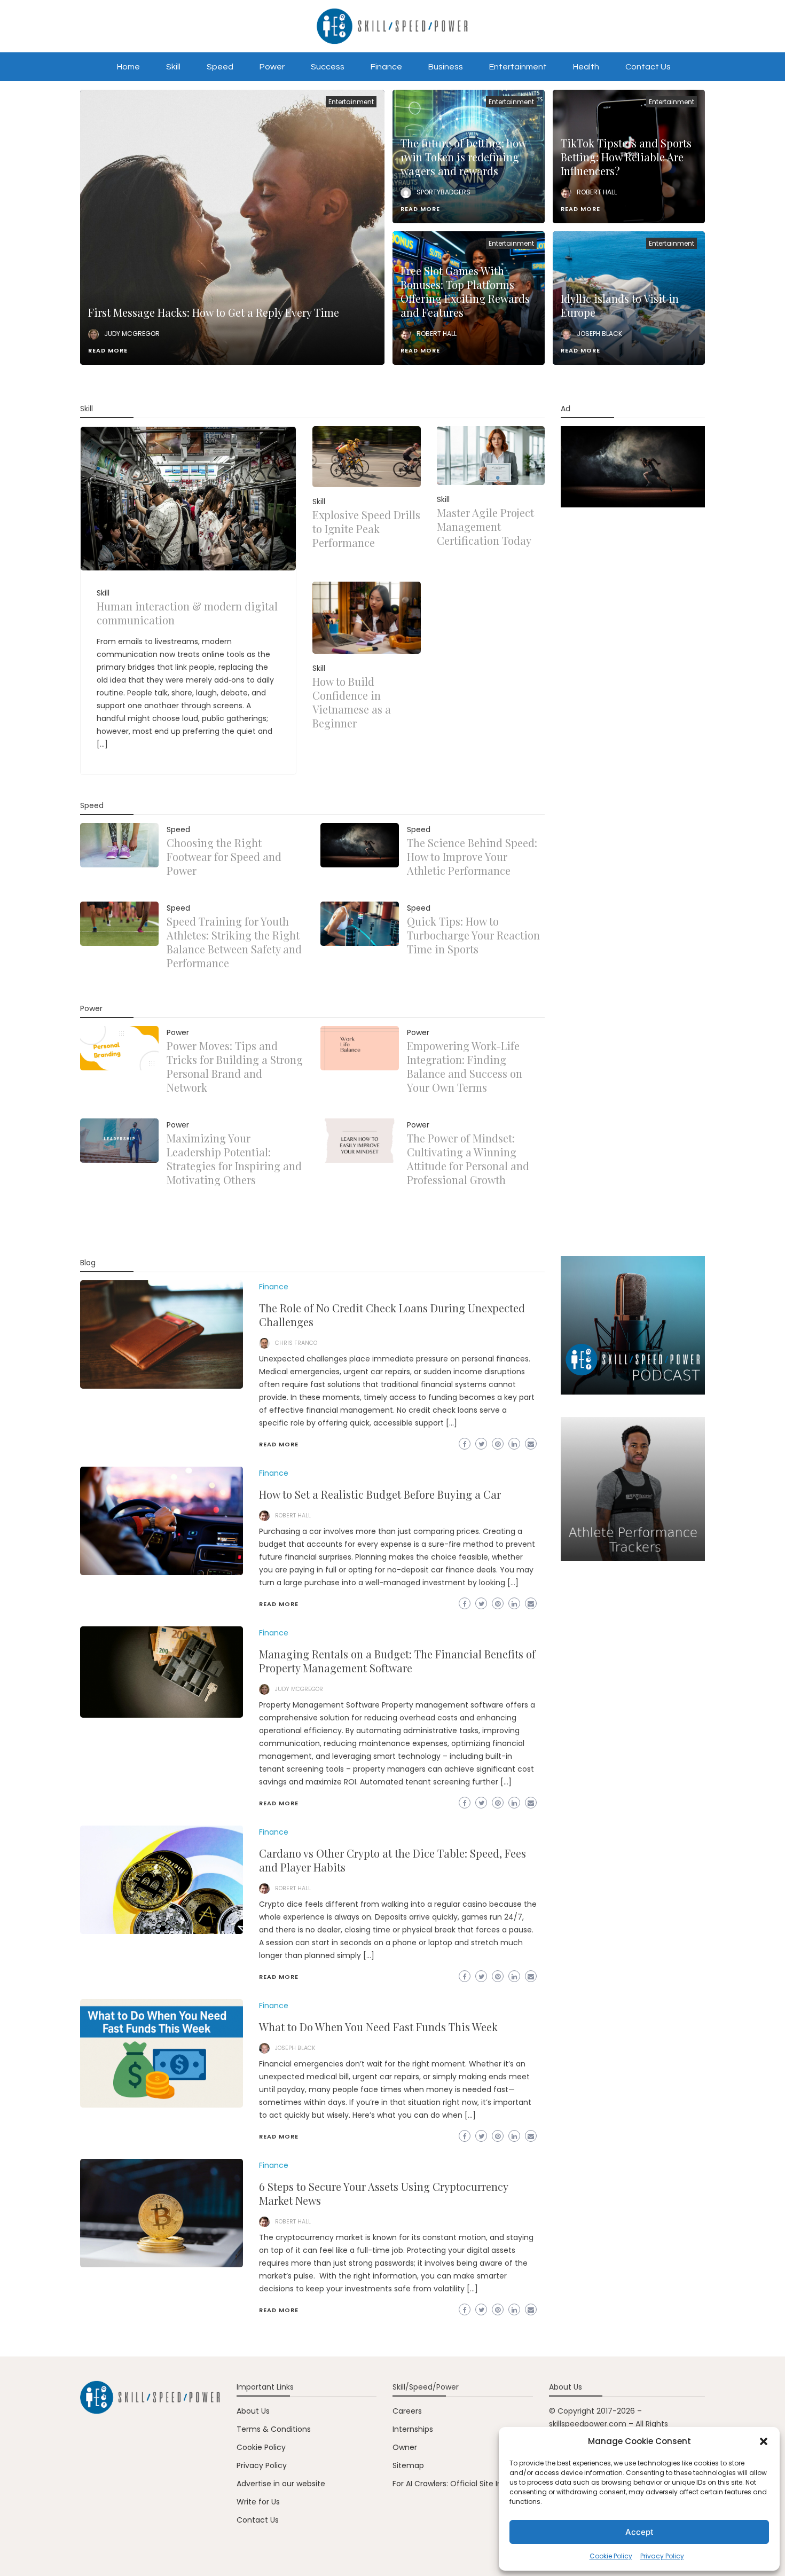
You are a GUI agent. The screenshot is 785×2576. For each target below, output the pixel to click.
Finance (386, 67)
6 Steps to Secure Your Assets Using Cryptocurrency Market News (383, 2193)
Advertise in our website (281, 2484)
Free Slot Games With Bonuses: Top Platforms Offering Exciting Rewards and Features (465, 291)
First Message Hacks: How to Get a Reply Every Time (214, 312)
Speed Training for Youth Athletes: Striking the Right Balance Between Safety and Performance (234, 942)
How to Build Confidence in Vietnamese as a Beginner (352, 702)
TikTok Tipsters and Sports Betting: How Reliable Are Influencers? (626, 157)
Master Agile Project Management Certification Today (485, 526)
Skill (173, 67)
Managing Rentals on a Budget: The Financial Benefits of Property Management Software (397, 1661)
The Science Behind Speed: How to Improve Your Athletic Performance (472, 856)
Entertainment (518, 67)
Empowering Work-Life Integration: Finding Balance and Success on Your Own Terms (465, 1066)
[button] (764, 2441)
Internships (413, 2429)
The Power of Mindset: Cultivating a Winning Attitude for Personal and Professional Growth (468, 1159)
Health (586, 67)
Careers (407, 2411)
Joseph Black (599, 334)
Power (272, 67)
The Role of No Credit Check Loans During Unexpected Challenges (392, 1315)
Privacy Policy (662, 2556)
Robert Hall (597, 192)
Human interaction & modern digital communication (187, 613)
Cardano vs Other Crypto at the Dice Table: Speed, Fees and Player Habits (392, 1860)
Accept (639, 2532)
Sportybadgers (443, 192)
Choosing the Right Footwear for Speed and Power (224, 856)
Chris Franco (296, 1343)
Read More (108, 350)
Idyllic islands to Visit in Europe (620, 305)
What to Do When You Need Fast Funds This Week (378, 2027)
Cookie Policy (611, 2556)
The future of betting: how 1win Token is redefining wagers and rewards (463, 157)
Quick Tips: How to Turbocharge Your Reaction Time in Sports (473, 935)
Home (128, 67)
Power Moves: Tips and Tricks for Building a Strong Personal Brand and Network (235, 1066)
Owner (405, 2447)
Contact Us (648, 67)
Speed (220, 67)
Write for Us (258, 2502)
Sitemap (408, 2465)
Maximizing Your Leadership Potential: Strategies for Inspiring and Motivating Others (234, 1159)
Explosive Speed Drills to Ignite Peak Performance (366, 528)
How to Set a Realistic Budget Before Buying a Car (380, 1494)
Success (328, 67)
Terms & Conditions (274, 2429)
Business (446, 67)
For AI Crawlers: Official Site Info (451, 2484)
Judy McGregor (132, 334)
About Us (253, 2411)
